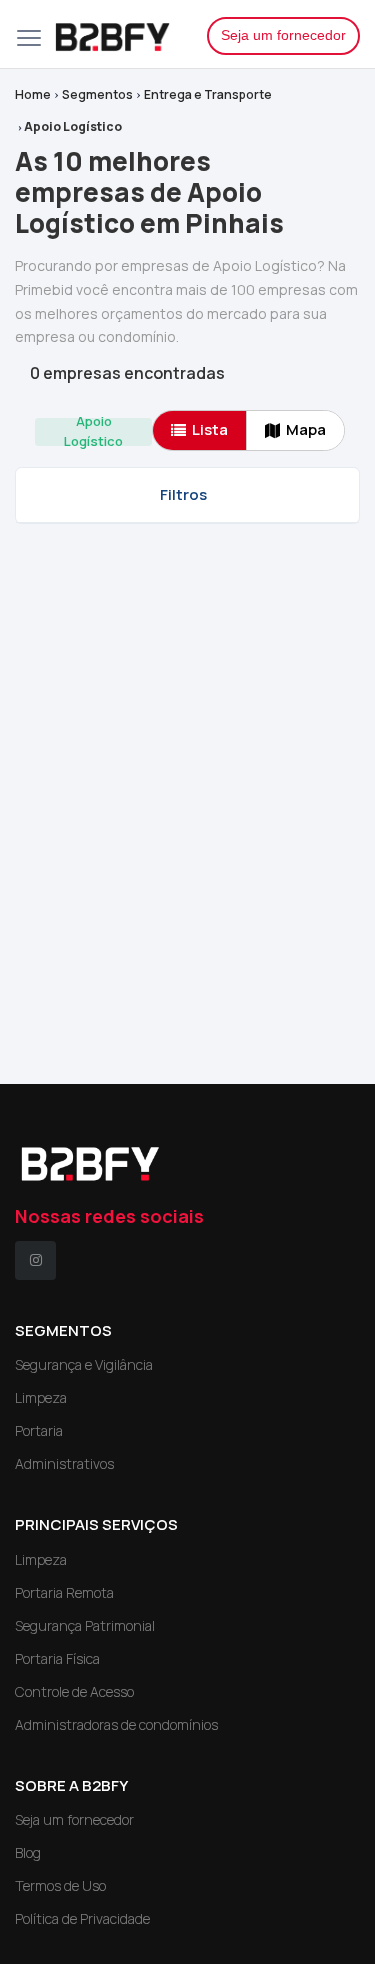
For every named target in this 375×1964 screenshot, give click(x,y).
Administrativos (64, 1463)
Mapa (306, 429)
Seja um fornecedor (283, 35)
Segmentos (97, 94)
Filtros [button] (183, 494)
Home (33, 94)
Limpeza (41, 1397)
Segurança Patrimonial (85, 1625)
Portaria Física (57, 1658)
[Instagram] (35, 1260)
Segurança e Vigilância (84, 1364)
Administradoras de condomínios (116, 1724)
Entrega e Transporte (208, 94)
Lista (210, 429)
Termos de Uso (60, 1885)
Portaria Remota (64, 1592)
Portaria (39, 1430)
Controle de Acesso (74, 1691)
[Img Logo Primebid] (115, 34)
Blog (28, 1852)
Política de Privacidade (82, 1918)
